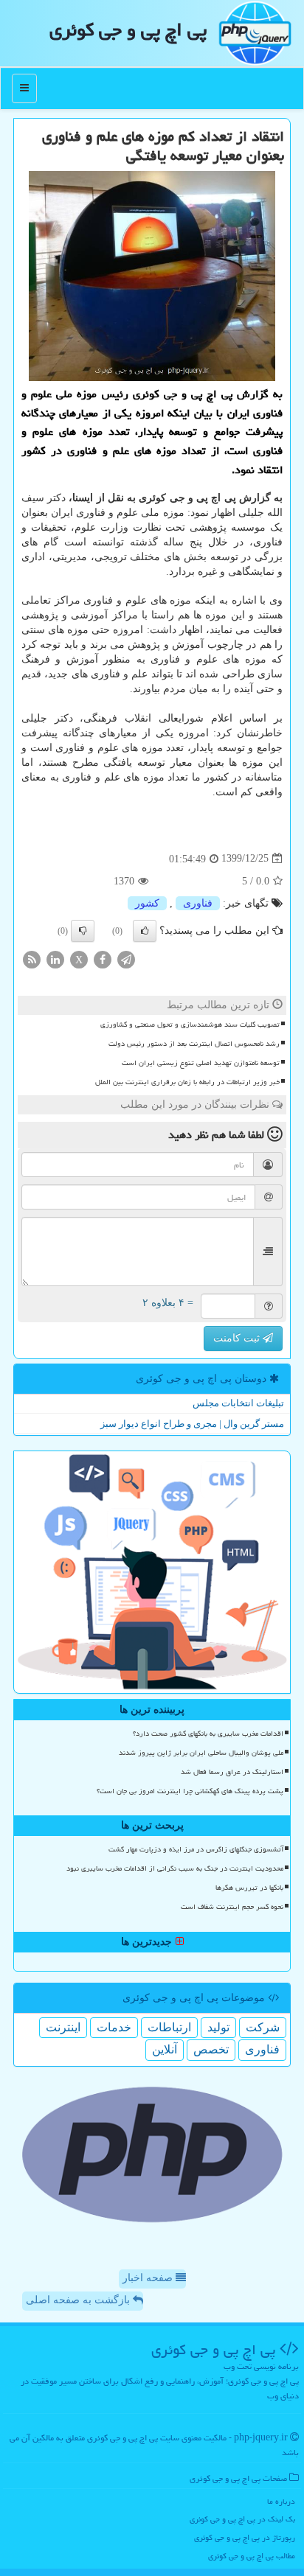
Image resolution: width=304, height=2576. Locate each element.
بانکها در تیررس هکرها (249, 1888)
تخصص (211, 2049)
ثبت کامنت (238, 1338)
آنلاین (165, 2049)
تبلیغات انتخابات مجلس (238, 1403)
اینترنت (63, 2027)
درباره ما (281, 2501)
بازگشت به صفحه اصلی (79, 2300)
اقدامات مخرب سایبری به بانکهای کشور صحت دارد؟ (208, 1734)
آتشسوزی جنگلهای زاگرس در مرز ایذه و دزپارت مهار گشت (196, 1849)
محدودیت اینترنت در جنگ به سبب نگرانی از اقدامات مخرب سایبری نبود (175, 1868)
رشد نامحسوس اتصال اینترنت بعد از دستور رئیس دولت (194, 1044)
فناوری (198, 903)
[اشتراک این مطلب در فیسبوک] (103, 959)
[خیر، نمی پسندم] (83, 931)
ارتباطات (169, 2027)
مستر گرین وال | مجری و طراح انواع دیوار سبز (192, 1424)
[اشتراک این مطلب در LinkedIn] (55, 959)
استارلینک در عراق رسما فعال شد (232, 1772)
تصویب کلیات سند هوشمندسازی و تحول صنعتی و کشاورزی (190, 1025)
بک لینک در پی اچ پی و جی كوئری (242, 2519)
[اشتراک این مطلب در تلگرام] (126, 959)
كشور (147, 903)
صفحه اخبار (149, 2278)
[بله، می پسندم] (145, 931)
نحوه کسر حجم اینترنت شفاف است (232, 1907)
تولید (218, 2027)
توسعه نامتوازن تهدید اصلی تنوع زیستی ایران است (201, 1063)
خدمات (114, 2027)
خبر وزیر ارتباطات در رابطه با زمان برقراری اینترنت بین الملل (187, 1082)
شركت (263, 2027)
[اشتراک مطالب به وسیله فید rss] (32, 959)
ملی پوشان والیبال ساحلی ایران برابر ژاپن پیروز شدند (201, 1753)
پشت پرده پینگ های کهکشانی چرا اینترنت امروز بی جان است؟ (190, 1791)
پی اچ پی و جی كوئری (128, 29)
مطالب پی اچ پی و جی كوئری (252, 2556)
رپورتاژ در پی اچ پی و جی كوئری (245, 2537)
